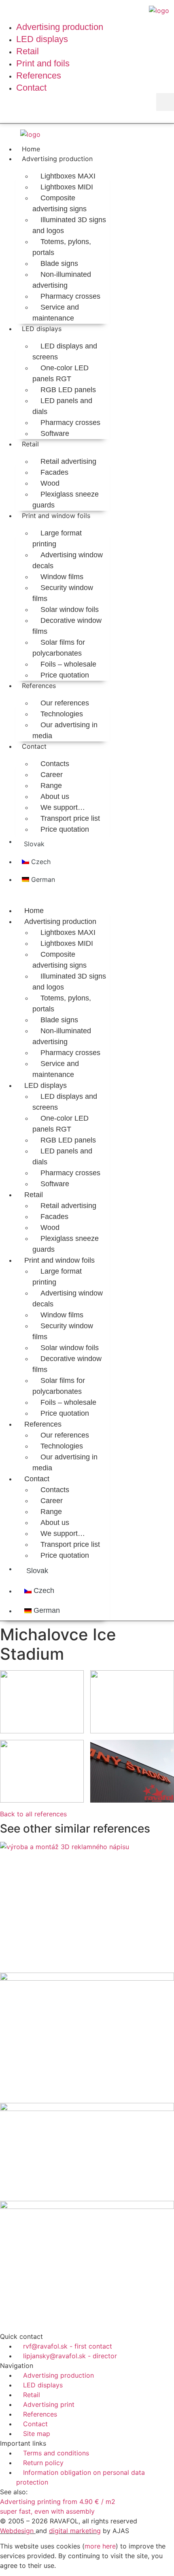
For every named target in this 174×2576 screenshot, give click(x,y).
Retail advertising (68, 461)
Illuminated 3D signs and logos (69, 225)
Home (31, 149)
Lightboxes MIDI (67, 187)
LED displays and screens (65, 351)
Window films (62, 577)
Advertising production (57, 159)
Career (52, 775)
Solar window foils (70, 609)
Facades (54, 472)
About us (55, 796)
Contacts (55, 764)
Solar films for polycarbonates (59, 648)
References (39, 686)
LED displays (42, 329)
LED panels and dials (62, 406)
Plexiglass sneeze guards (66, 500)
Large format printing (57, 538)
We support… (63, 807)
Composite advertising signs (59, 203)
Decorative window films (67, 626)
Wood (50, 483)
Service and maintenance (56, 313)
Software (55, 433)
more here (100, 2546)
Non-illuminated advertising (62, 280)
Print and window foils (56, 516)
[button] (165, 102)
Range (51, 786)
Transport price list (70, 818)
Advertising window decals (68, 560)
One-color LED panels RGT (60, 373)
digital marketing (75, 2531)
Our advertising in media (65, 730)
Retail (30, 444)
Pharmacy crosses (70, 296)
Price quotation (65, 675)
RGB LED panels (68, 390)
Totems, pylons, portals (62, 247)
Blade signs (59, 263)
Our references (65, 703)
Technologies (62, 714)
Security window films (63, 593)
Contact (34, 746)
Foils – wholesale (68, 664)
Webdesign (17, 2531)
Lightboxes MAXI (68, 176)
